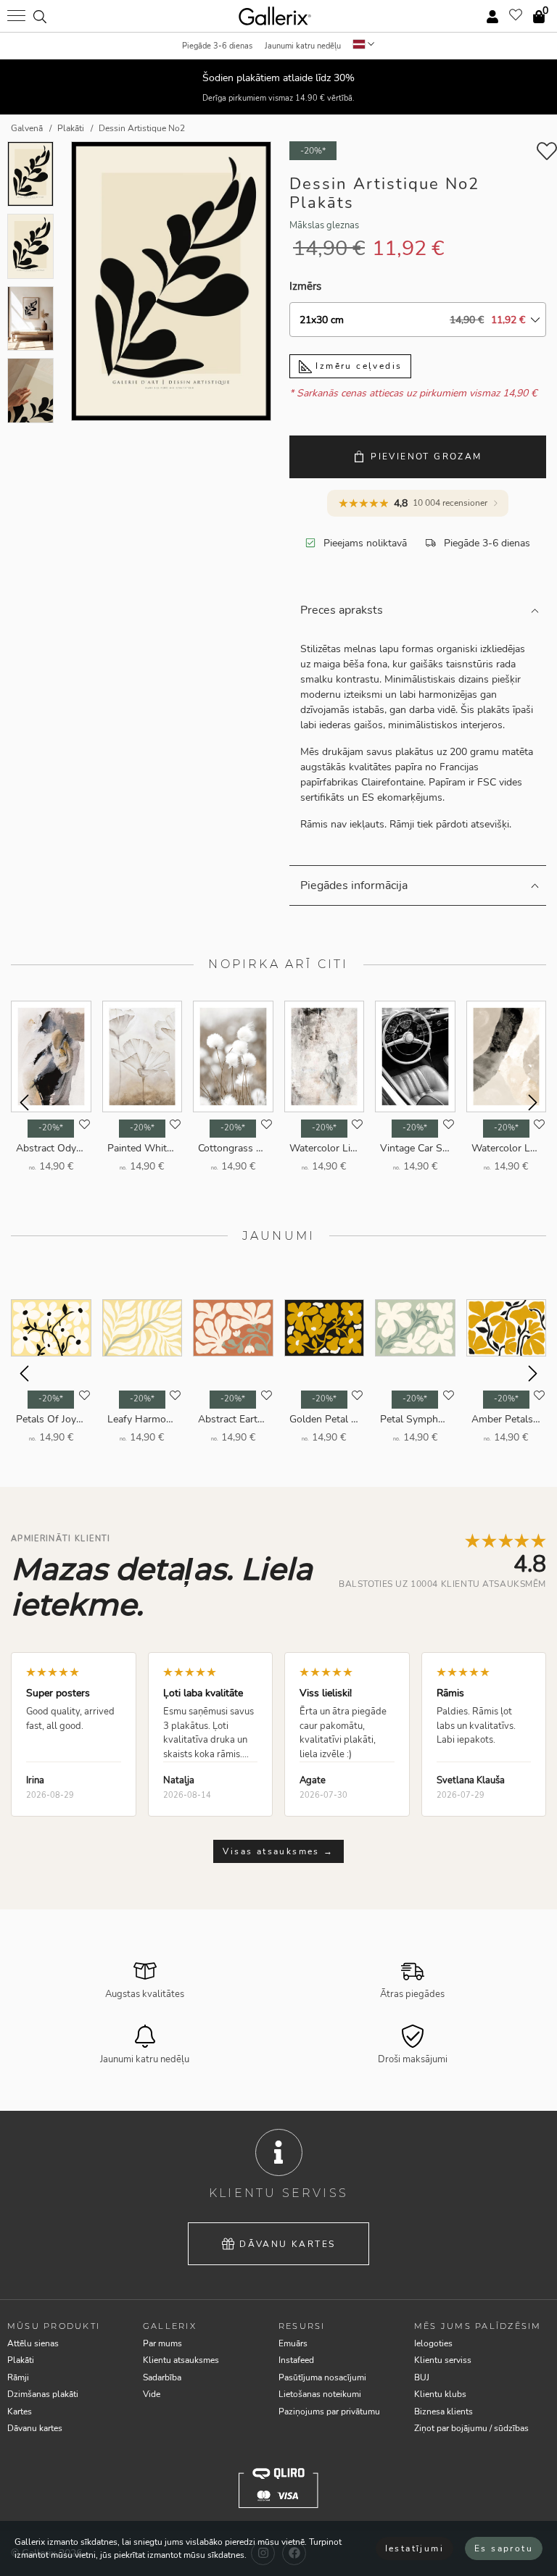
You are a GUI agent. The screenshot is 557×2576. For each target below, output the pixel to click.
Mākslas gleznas (324, 225)
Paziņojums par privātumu (329, 2412)
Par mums (162, 2343)
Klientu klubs (440, 2394)
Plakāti (21, 2360)
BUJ (422, 2377)
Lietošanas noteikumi (320, 2394)
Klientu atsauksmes (181, 2360)
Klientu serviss (443, 2360)
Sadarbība (162, 2377)
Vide (152, 2394)
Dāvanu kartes (287, 2244)
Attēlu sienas (33, 2343)
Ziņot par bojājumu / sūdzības (471, 2428)
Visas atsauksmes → (278, 1851)
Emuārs (293, 2343)
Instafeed (296, 2360)
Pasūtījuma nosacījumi (322, 2377)
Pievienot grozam (426, 457)
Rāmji (18, 2377)
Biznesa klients (443, 2412)
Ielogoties (433, 2343)
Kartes (20, 2412)
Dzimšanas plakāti (43, 2394)
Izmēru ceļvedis (357, 366)
